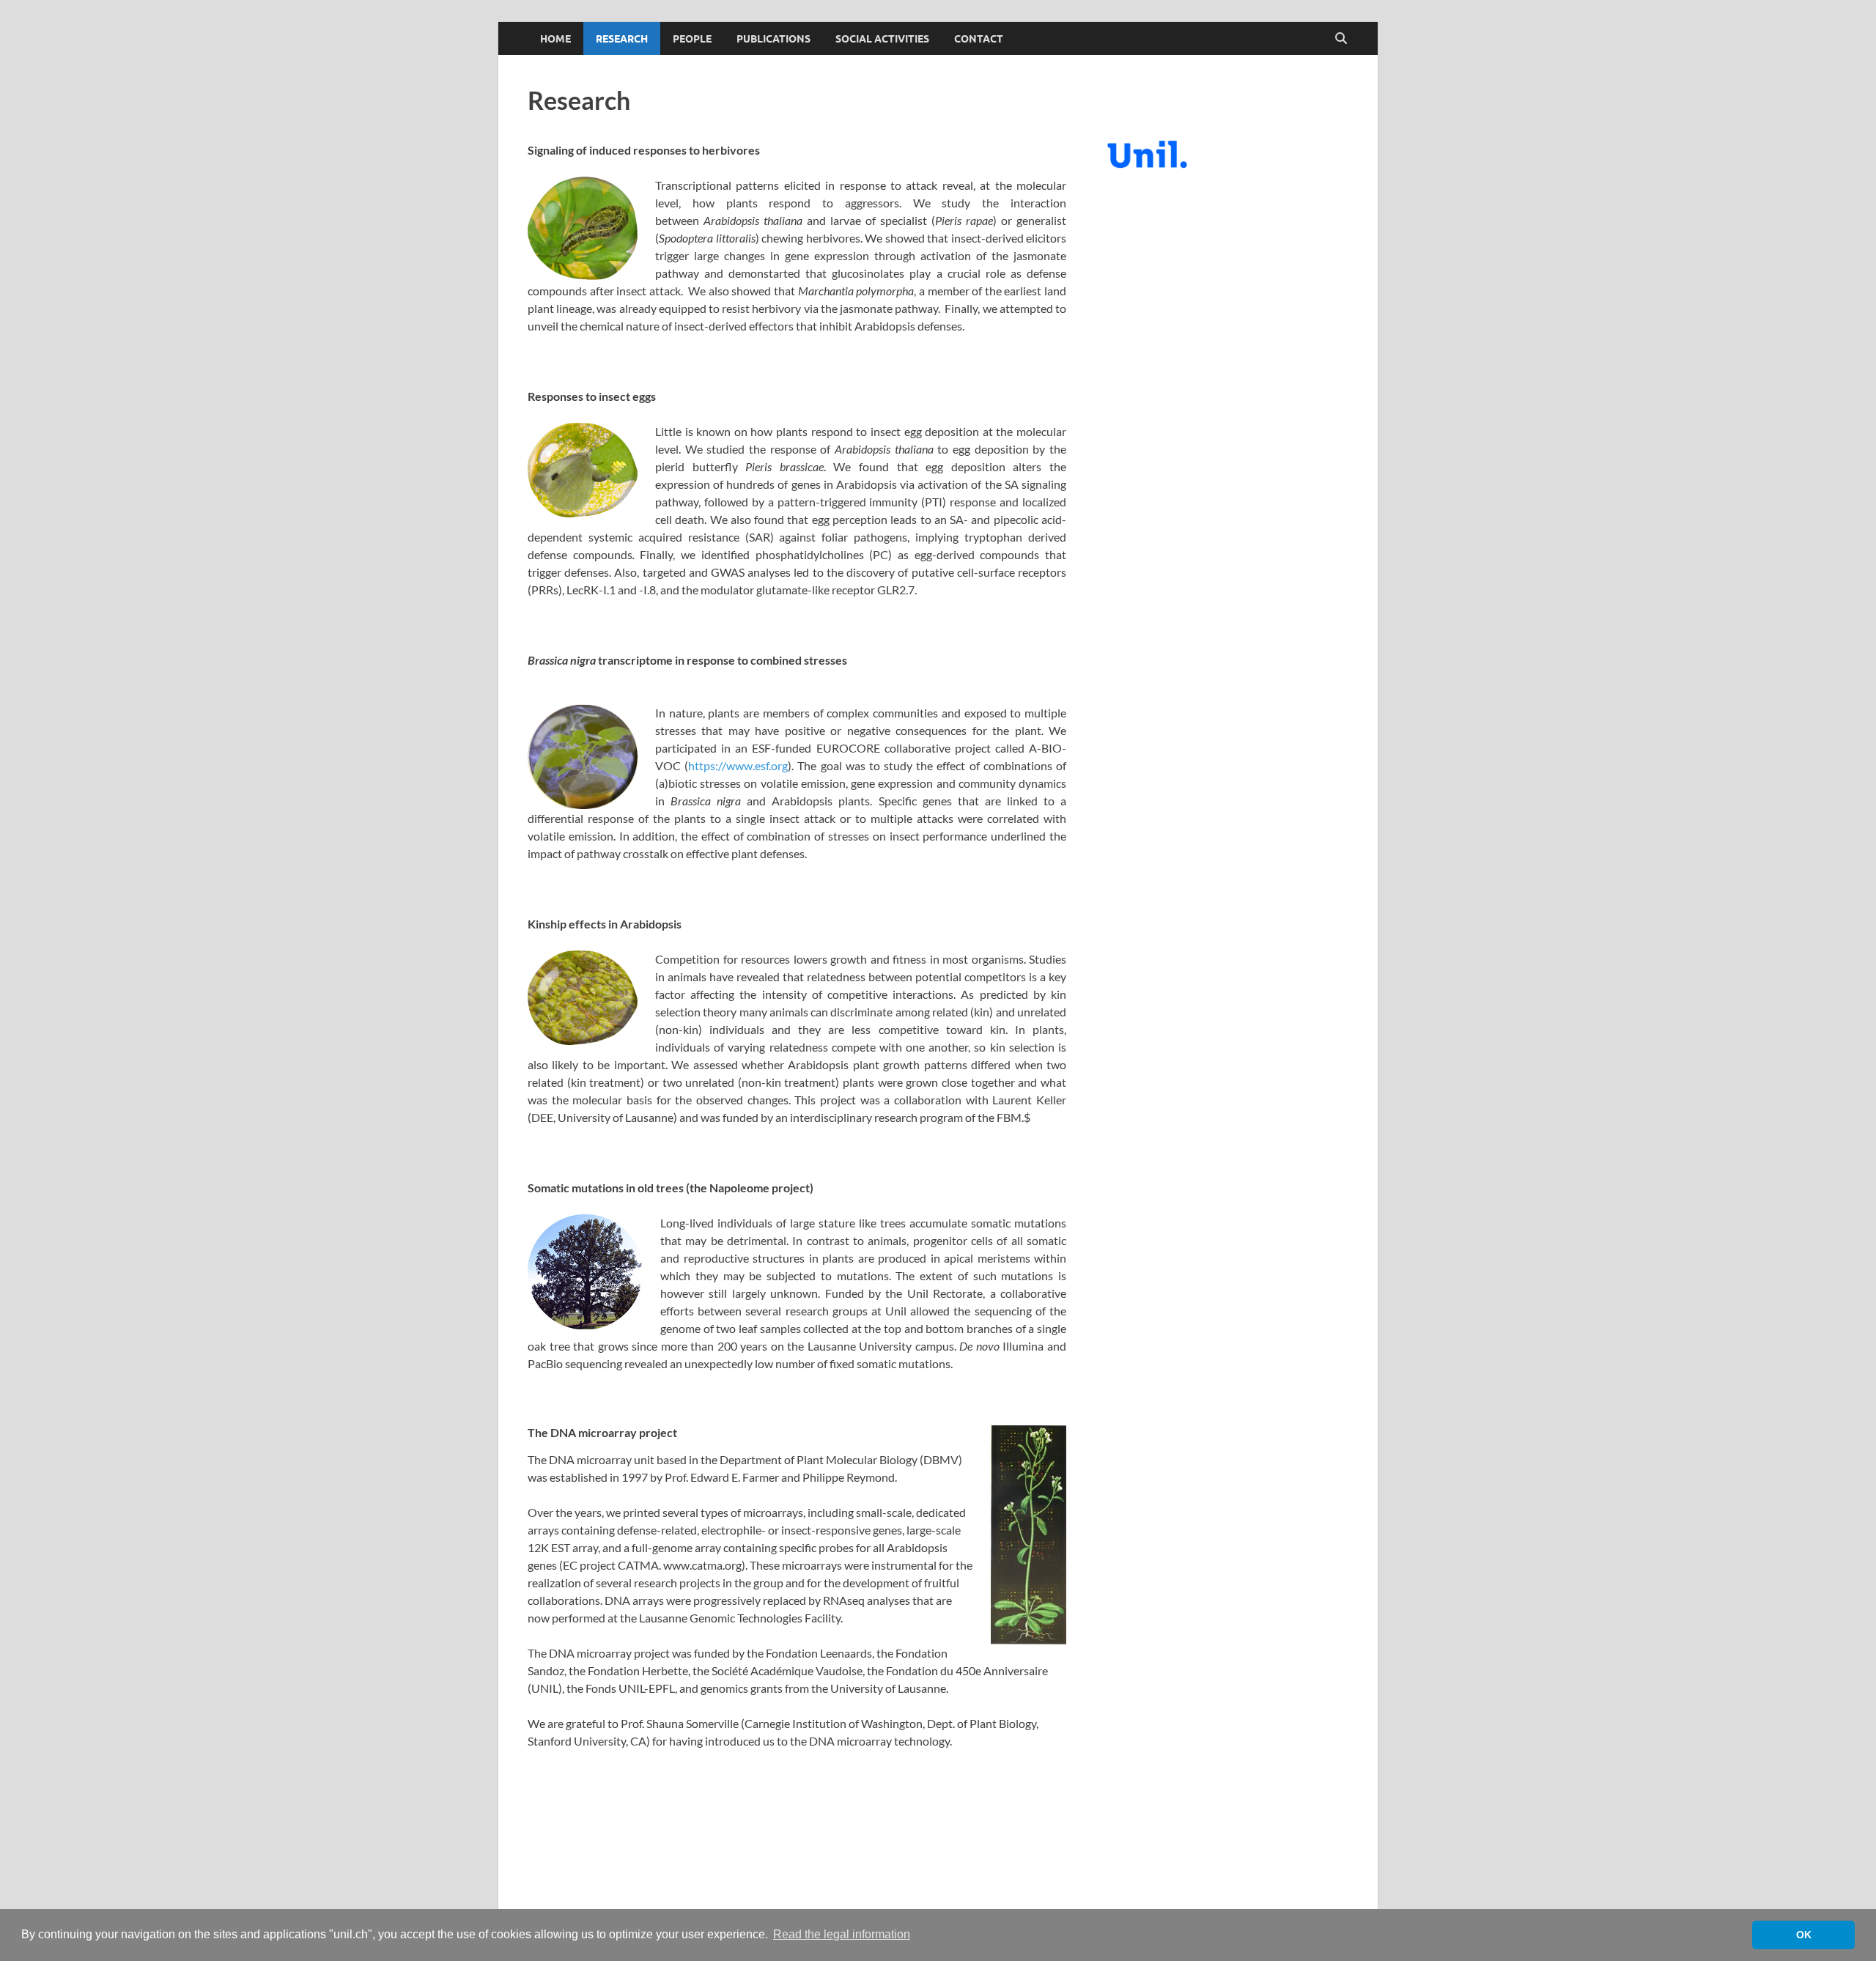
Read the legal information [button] (842, 1934)
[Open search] (1341, 39)
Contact (979, 39)
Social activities (882, 39)
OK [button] (1804, 1935)
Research (622, 39)
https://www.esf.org (738, 765)
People (692, 39)
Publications (773, 39)
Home (555, 39)
